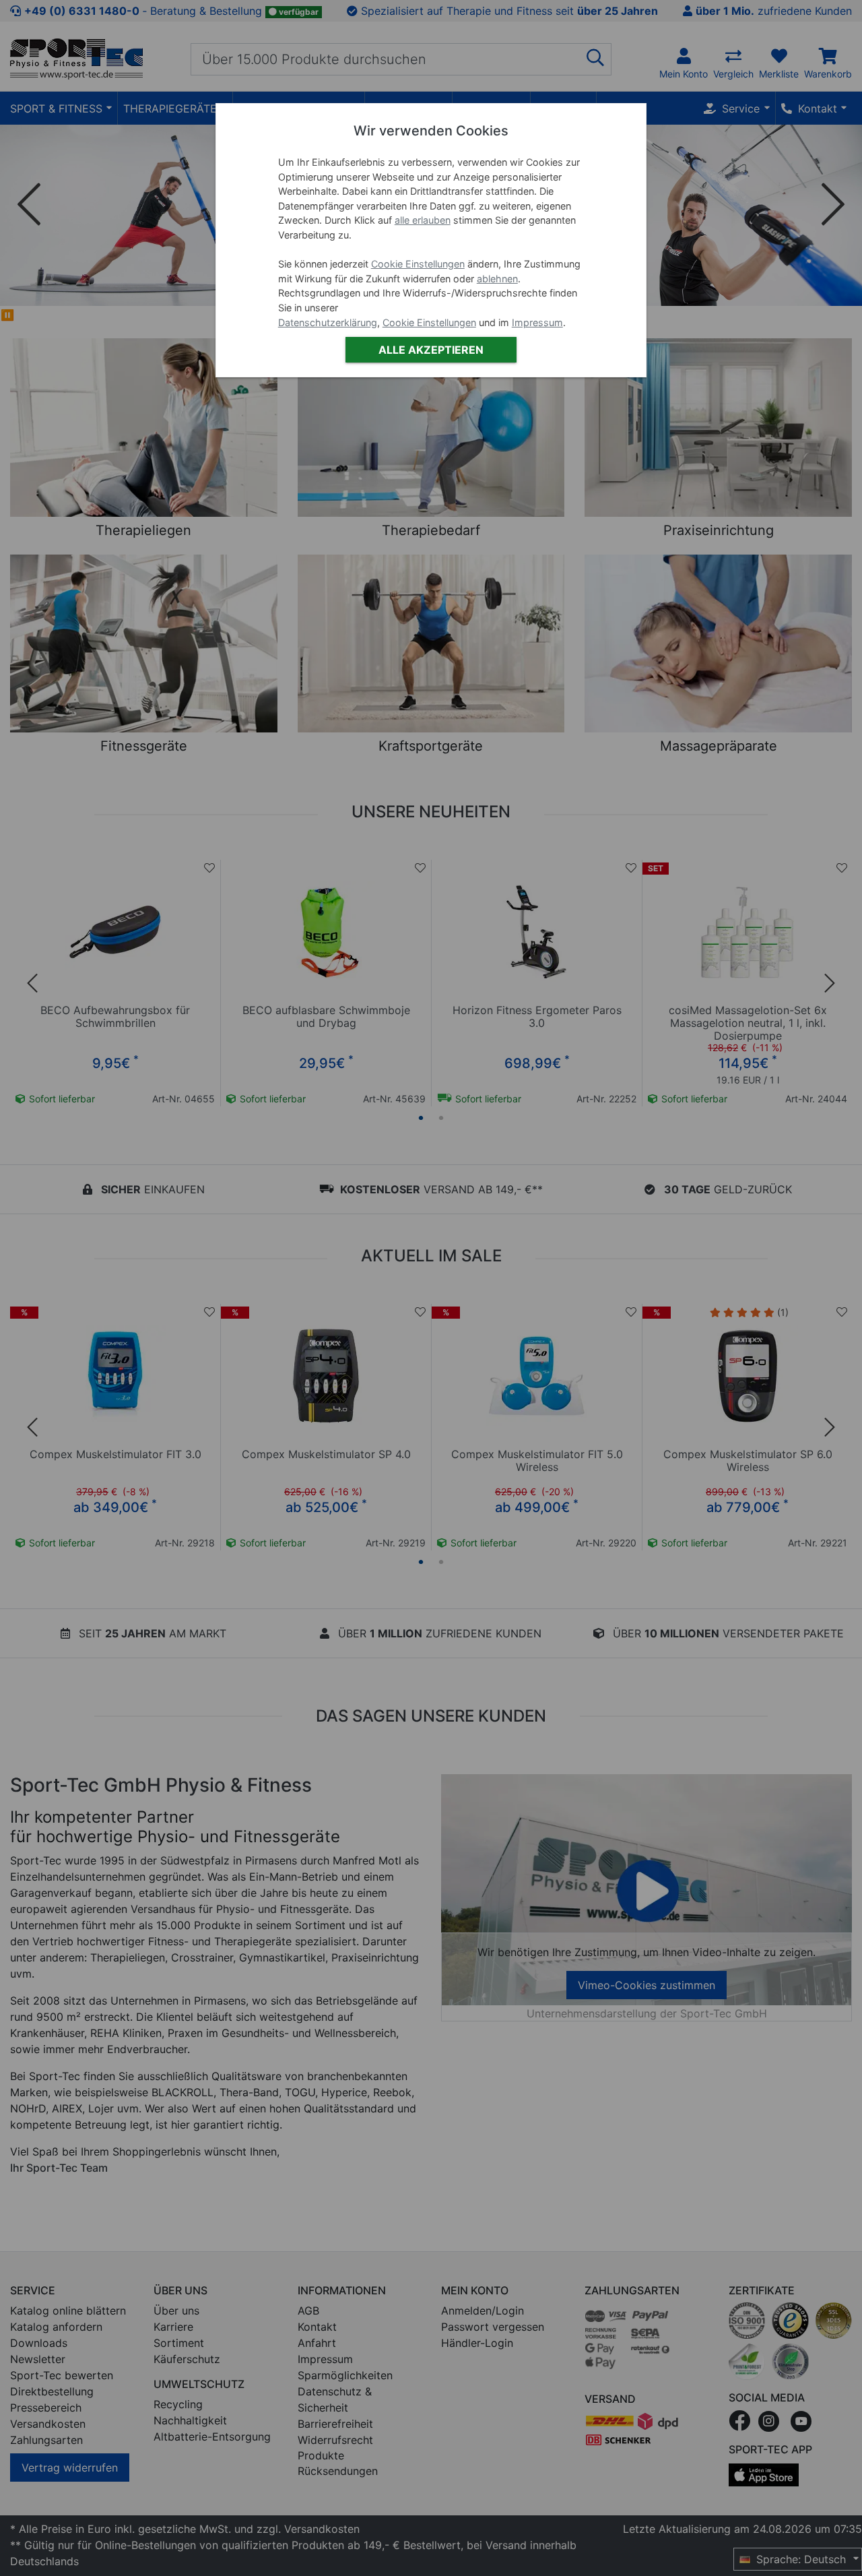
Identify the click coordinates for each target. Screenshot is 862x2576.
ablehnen (497, 279)
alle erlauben (423, 220)
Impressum (537, 322)
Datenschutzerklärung (328, 322)
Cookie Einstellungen (418, 264)
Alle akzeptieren (431, 350)
